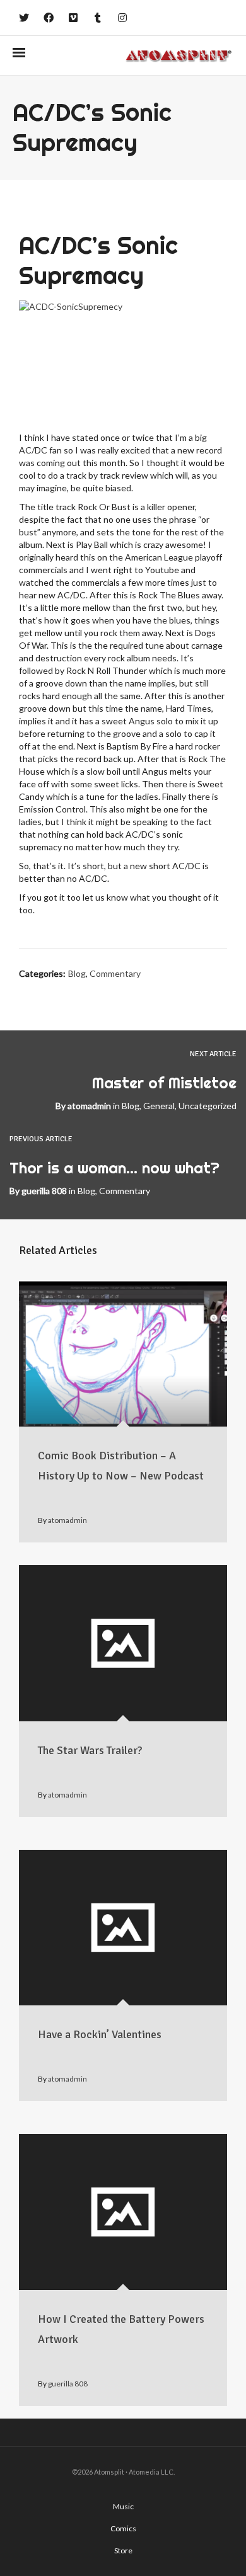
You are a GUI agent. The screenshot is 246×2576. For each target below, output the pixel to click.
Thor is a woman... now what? (114, 1168)
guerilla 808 (44, 1191)
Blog (77, 973)
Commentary (115, 973)
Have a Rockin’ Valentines (100, 2034)
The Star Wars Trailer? (90, 1750)
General (159, 1106)
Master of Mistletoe (164, 1083)
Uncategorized (208, 1106)
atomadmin (89, 1106)
